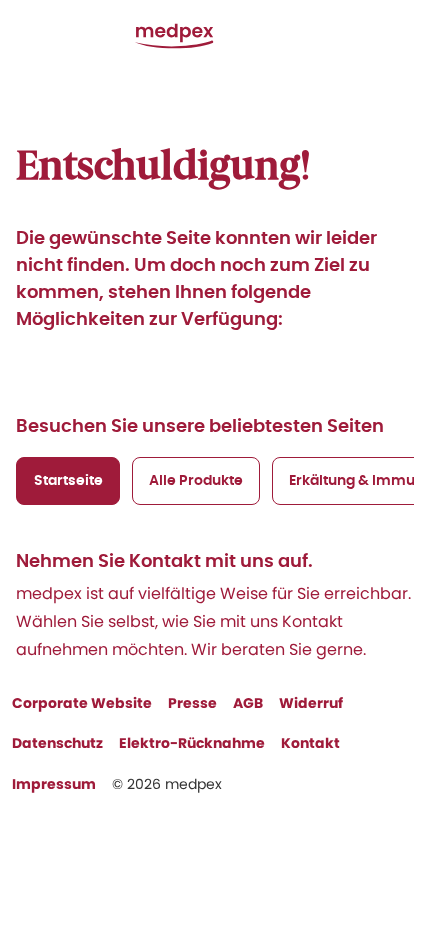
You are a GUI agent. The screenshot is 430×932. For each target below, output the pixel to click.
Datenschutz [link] (57, 743)
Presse (192, 703)
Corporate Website (82, 703)
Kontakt (310, 743)
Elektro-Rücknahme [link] (192, 743)
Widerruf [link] (311, 703)
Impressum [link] (54, 784)
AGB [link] (248, 703)
